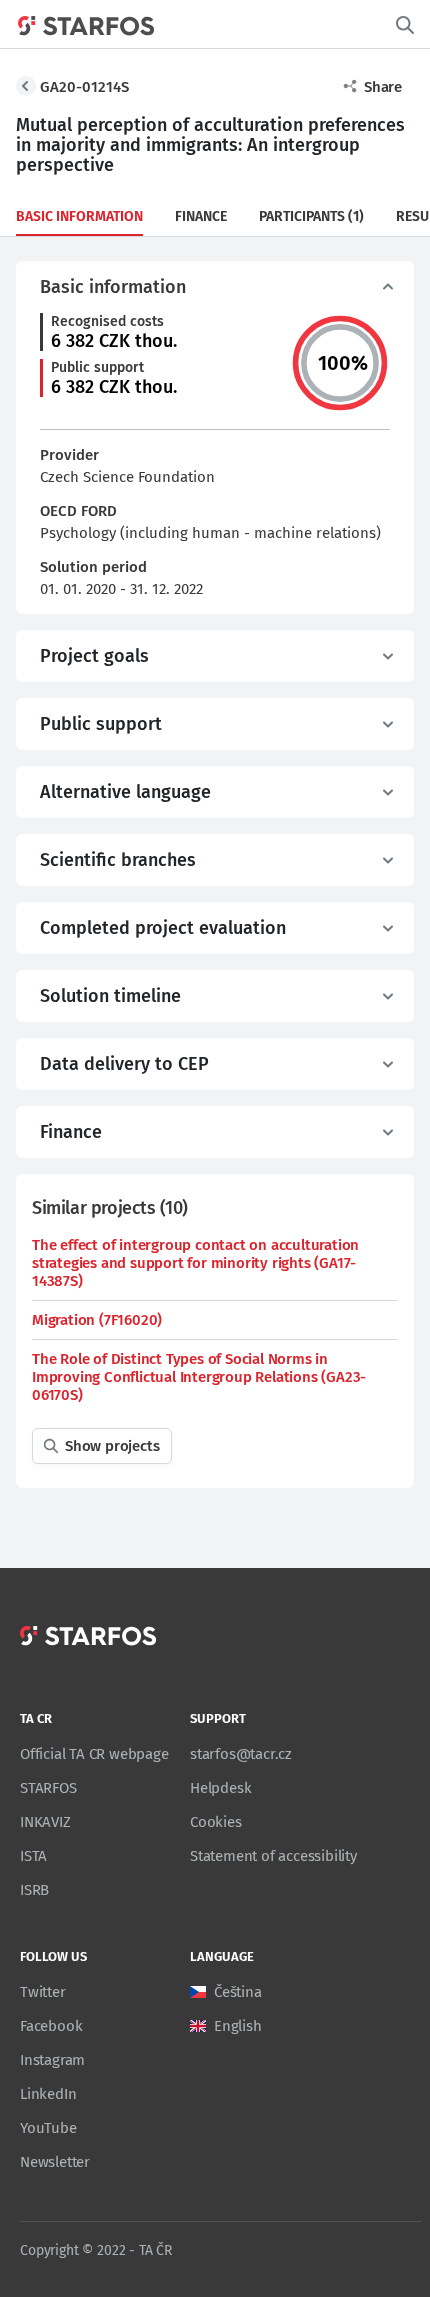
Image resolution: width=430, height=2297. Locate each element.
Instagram (52, 2060)
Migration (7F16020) (97, 1320)
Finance (201, 216)
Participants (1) (311, 216)
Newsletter (55, 2162)
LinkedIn (48, 2094)
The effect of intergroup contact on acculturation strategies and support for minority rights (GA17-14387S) (195, 1263)
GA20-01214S (84, 87)
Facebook (51, 2026)
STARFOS (48, 1788)
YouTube (48, 2128)
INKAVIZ (45, 1822)
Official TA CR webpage (94, 1754)
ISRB (34, 1890)
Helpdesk (220, 1788)
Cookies (216, 1822)
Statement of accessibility (273, 1856)
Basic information (79, 216)
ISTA (33, 1856)
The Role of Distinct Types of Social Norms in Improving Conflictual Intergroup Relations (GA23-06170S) (199, 1377)
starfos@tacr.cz (241, 1754)
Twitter (43, 1992)
